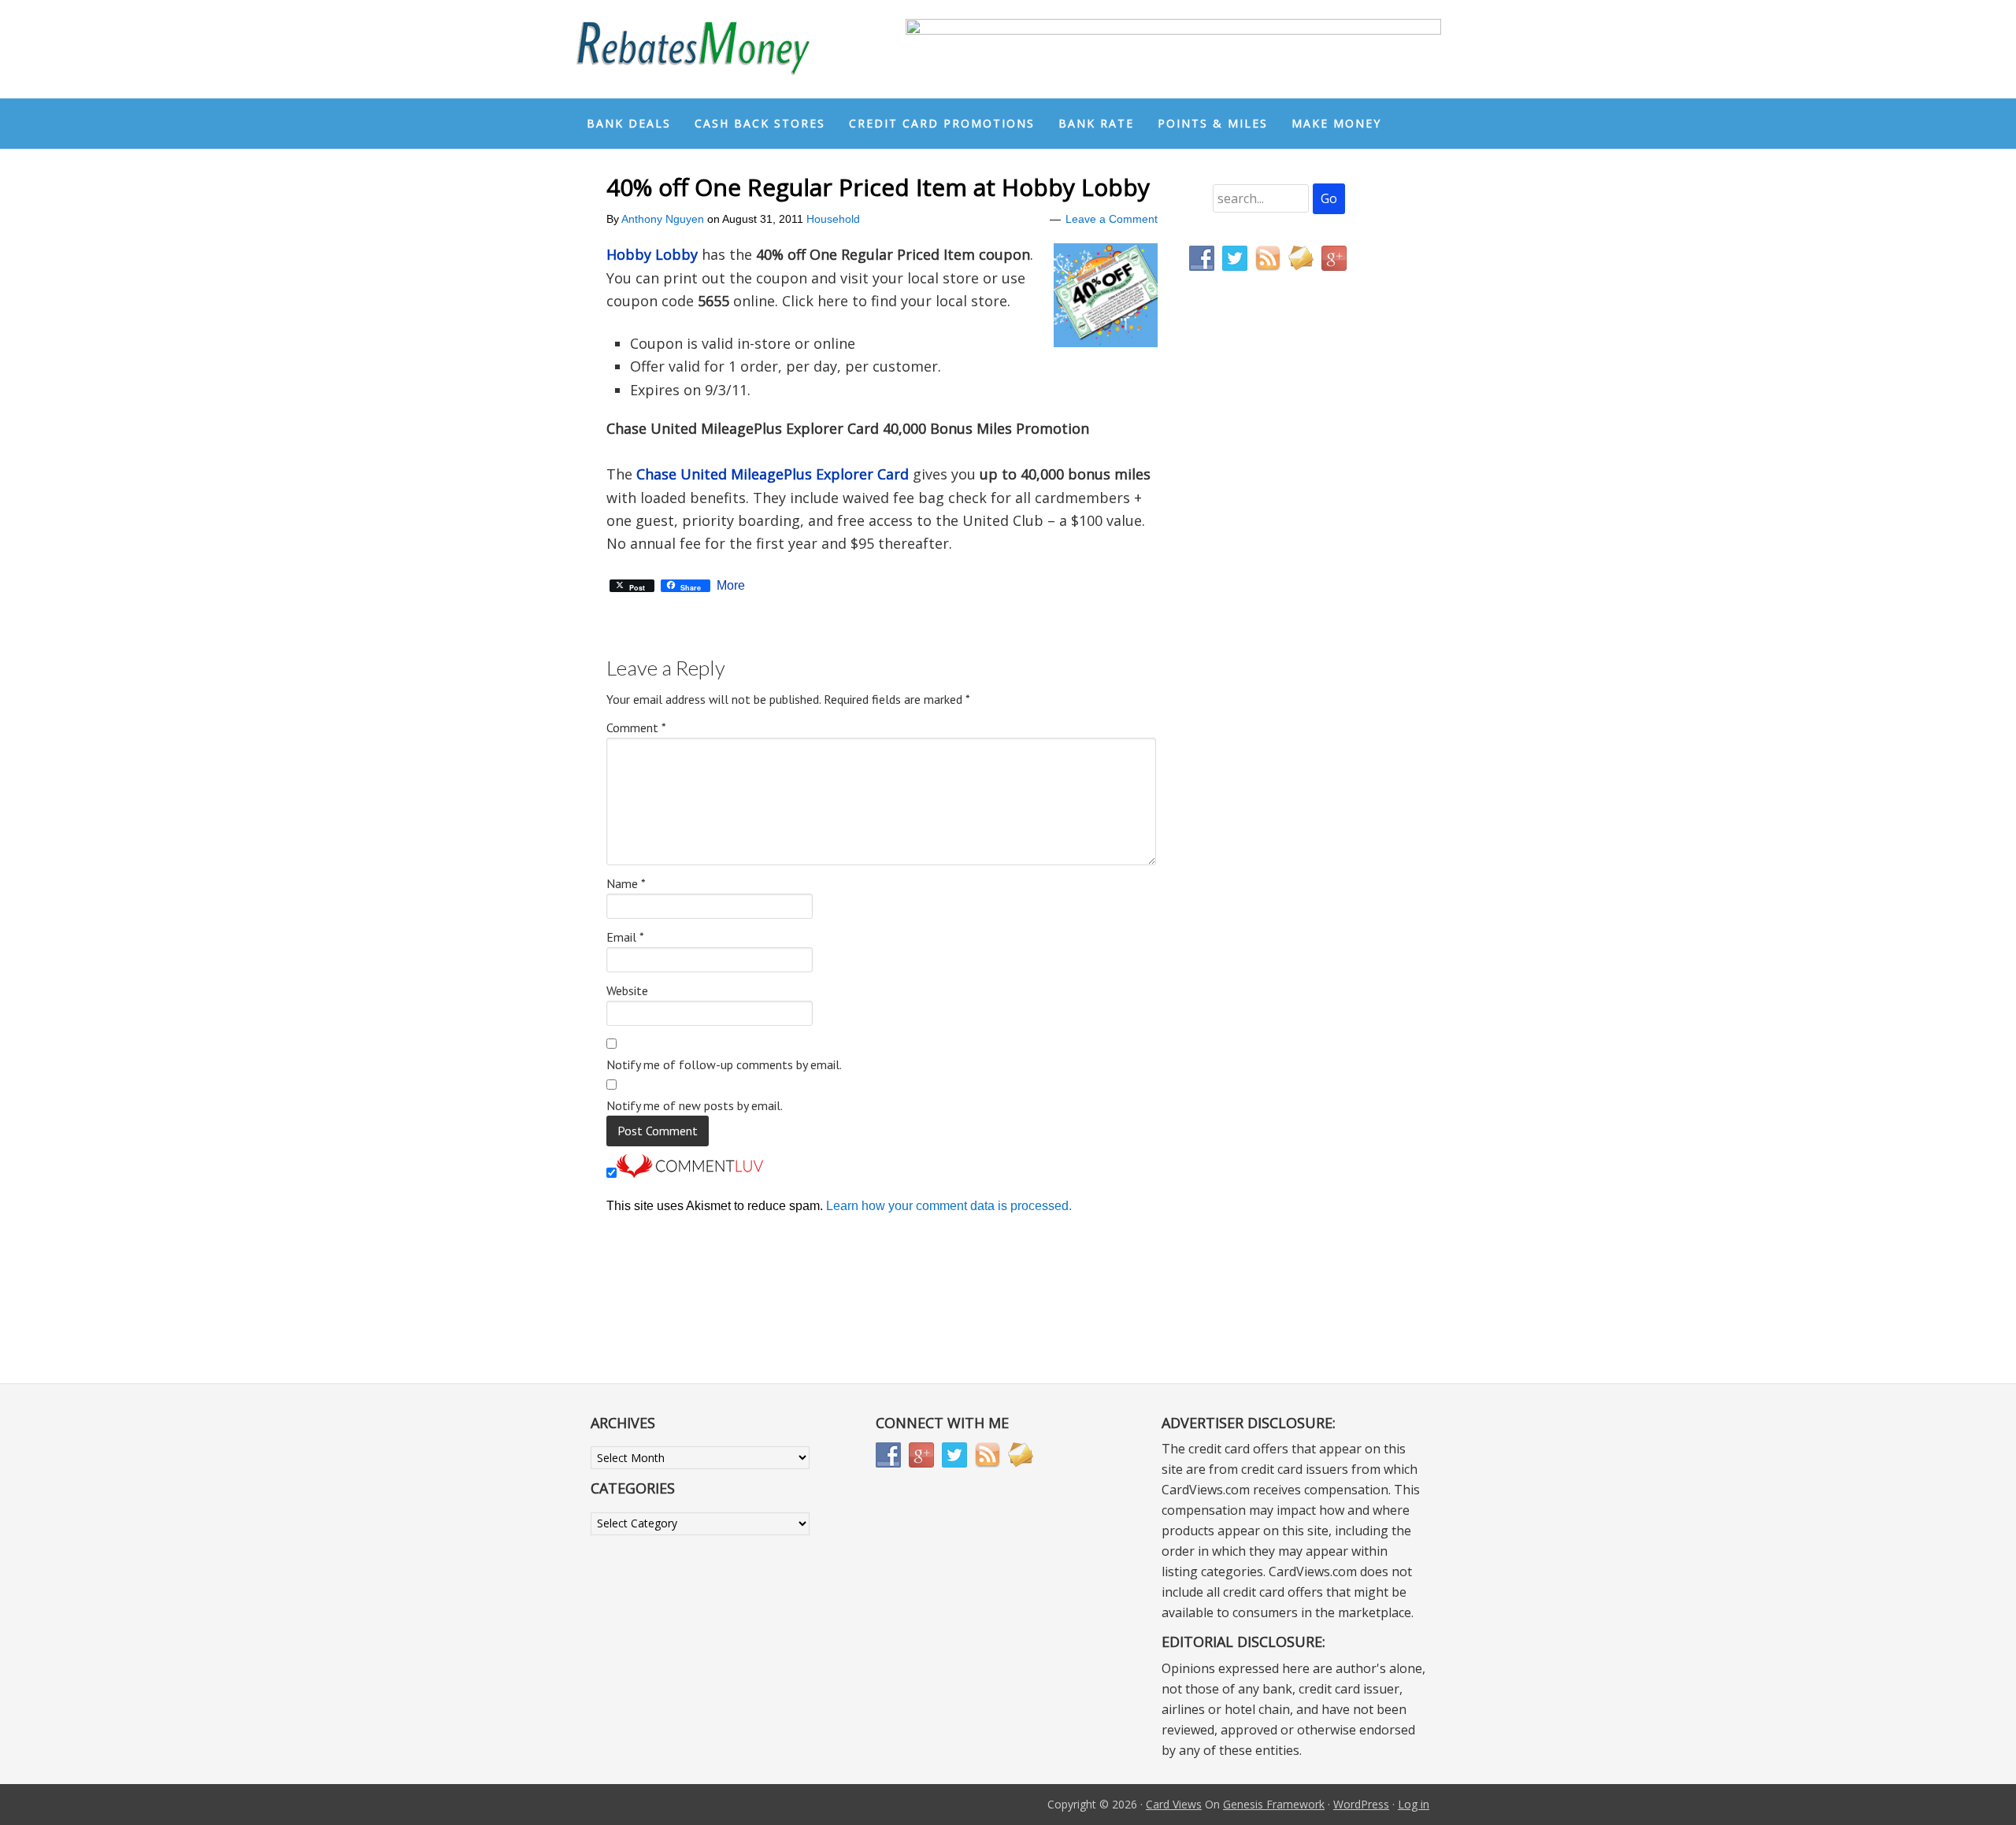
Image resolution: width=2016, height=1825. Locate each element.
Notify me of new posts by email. (695, 1105)
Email (625, 937)
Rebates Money (693, 49)
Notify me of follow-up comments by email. (724, 1064)
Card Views (1174, 1804)
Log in (1414, 1804)
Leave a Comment (1112, 219)
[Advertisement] (1264, 613)
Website (627, 990)
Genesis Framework (1274, 1804)
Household (833, 219)
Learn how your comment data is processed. (949, 1206)
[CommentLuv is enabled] (690, 1173)
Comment (636, 727)
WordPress (1361, 1804)
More (731, 586)
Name (626, 883)
